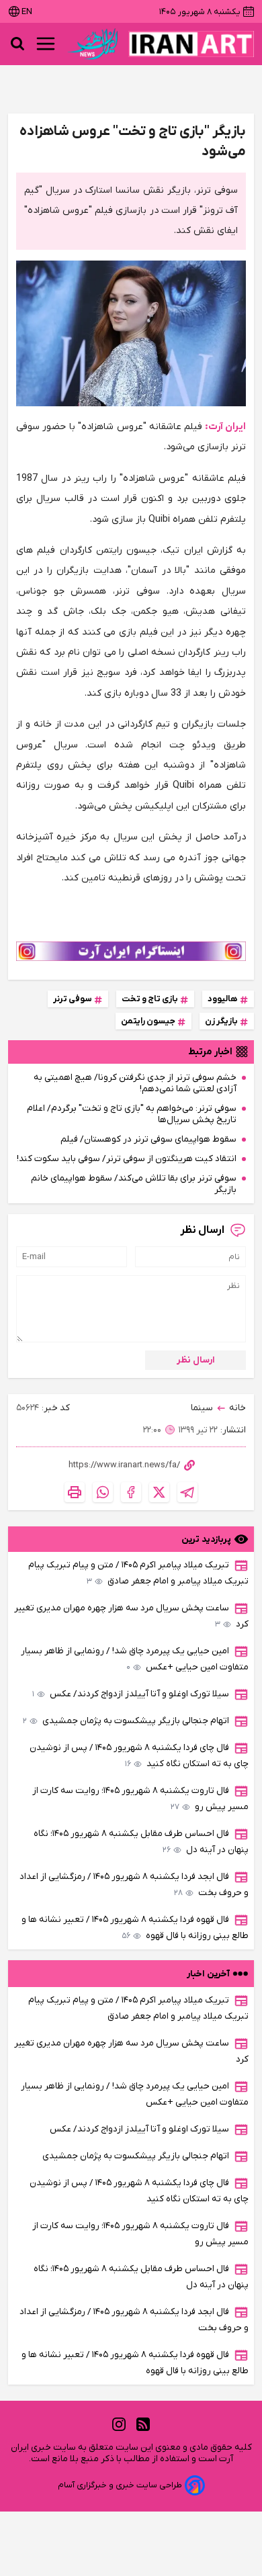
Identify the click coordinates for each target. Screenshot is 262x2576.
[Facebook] (131, 1492)
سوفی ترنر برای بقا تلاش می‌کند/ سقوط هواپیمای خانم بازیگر (134, 1184)
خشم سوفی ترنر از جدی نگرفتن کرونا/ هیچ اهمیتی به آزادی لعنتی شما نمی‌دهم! (135, 1083)
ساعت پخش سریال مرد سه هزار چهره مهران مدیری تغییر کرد (131, 1616)
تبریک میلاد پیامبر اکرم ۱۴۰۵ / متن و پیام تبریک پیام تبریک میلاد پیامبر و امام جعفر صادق (138, 1573)
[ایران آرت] (191, 44)
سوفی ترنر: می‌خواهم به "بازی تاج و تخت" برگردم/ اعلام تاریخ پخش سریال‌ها (132, 1114)
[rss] (143, 2424)
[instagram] (119, 2424)
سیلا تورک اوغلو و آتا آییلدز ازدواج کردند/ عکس (131, 1694)
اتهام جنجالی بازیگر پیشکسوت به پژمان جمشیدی (126, 1721)
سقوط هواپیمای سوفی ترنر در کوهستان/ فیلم (148, 1139)
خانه (237, 1408)
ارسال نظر (196, 1360)
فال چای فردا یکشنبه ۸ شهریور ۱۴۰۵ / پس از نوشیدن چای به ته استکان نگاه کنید (139, 1756)
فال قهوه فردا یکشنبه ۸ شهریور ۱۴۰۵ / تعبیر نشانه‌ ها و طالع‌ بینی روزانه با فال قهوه (135, 1928)
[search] (17, 44)
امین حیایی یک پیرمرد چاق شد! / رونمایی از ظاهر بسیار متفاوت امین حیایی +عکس (135, 1659)
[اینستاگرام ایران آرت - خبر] (131, 951)
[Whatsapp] (103, 1492)
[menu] (46, 44)
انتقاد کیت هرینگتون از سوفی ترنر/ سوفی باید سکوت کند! (127, 1159)
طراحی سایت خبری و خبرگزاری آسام (120, 2485)
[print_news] (75, 1492)
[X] (159, 1492)
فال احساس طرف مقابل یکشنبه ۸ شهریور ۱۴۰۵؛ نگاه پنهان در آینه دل (141, 1842)
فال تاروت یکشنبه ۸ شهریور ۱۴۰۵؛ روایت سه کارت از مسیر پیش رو (140, 1799)
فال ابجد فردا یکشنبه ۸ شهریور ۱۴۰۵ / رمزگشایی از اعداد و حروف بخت (134, 1885)
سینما (202, 1408)
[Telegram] (187, 1492)
